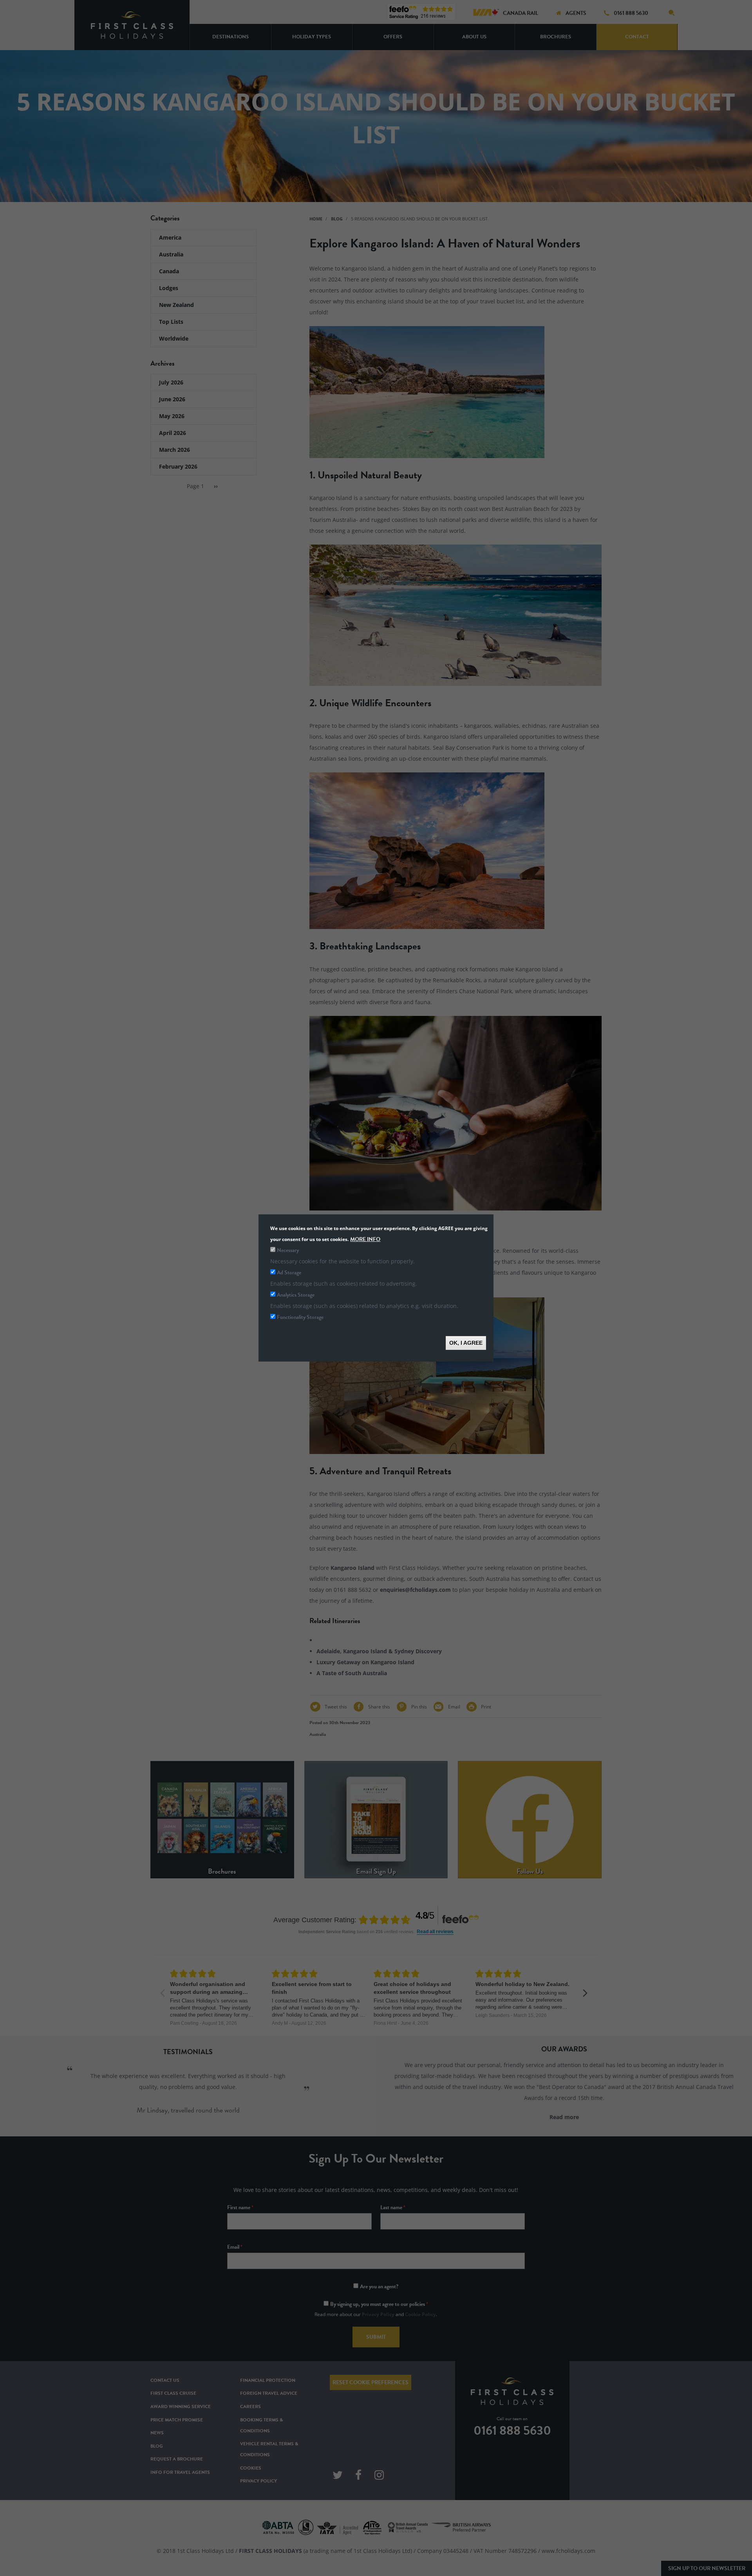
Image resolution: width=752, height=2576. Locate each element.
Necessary (288, 1250)
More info (365, 1239)
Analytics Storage (296, 1295)
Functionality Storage (300, 1317)
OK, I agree (466, 1343)
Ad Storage (289, 1273)
